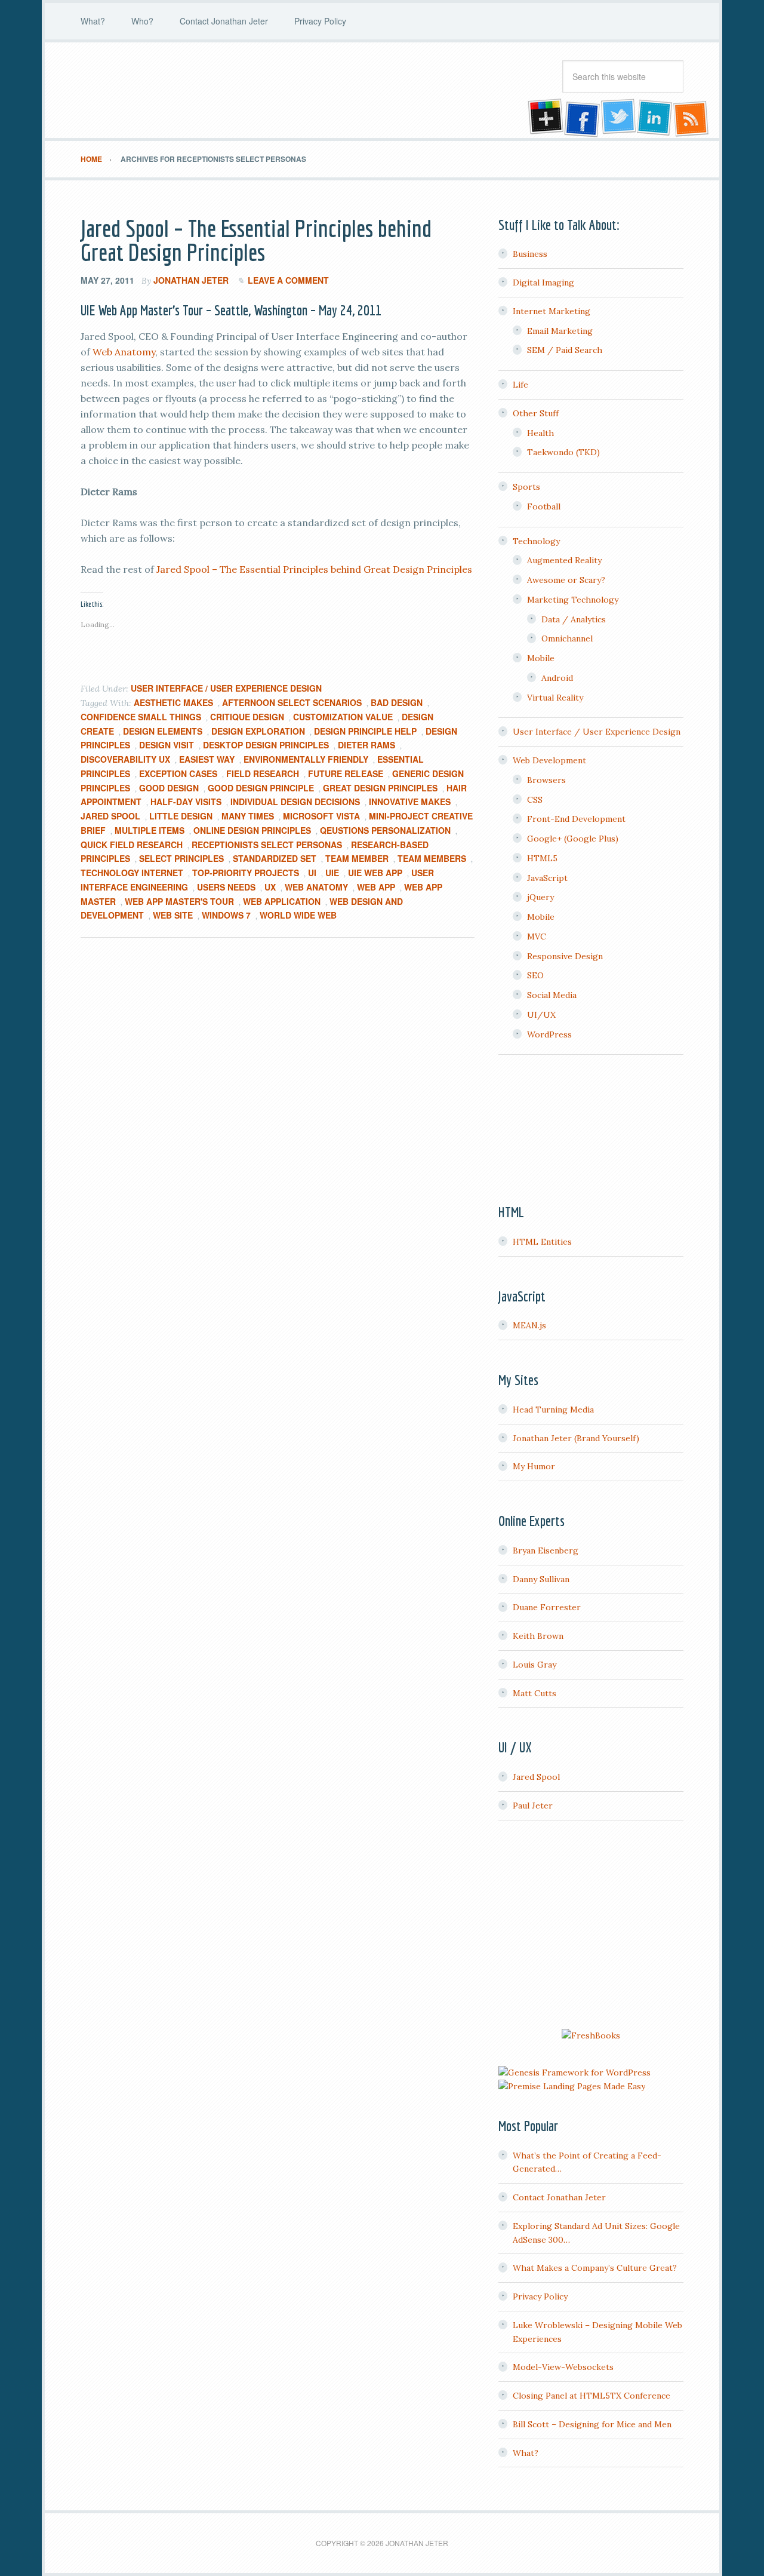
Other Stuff (536, 413)
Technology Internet (132, 873)
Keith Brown (538, 1636)
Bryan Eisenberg (546, 1550)
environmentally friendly (306, 759)
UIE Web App (375, 873)
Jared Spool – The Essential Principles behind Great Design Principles (256, 240)
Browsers (546, 780)
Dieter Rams (366, 745)
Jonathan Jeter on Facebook (581, 118)
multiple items (150, 830)
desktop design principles (266, 745)
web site (173, 915)
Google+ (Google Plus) (573, 839)
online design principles (252, 830)
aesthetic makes (173, 702)
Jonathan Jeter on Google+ (544, 118)
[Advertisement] (591, 1926)
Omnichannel (567, 638)
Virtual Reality (555, 698)
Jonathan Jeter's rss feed (692, 118)
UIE (332, 873)
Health (540, 433)
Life (520, 385)
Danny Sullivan (541, 1579)
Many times (248, 816)
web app (376, 887)
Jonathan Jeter (176, 90)
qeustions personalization (385, 830)
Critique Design (247, 717)
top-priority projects (246, 873)
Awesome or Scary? (566, 580)
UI (312, 873)
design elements (163, 731)
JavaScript (547, 878)
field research (263, 773)
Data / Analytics (574, 619)
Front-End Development (576, 819)
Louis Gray (535, 1665)
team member (357, 858)
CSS (535, 800)
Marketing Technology (573, 600)
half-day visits (186, 802)
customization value (343, 717)
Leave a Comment (288, 280)
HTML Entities (542, 1242)
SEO (535, 975)
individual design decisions (295, 802)
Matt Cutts (535, 1693)
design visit (167, 745)
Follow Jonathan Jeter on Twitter (618, 118)
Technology (536, 541)
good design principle (261, 788)
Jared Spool (110, 816)
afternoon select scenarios (292, 702)
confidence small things (141, 717)
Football (544, 506)
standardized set (275, 858)
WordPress (549, 1034)
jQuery (540, 897)
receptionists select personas (267, 845)
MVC (537, 937)
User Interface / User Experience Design (226, 688)
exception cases (178, 773)
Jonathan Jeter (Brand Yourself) (576, 1438)
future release (346, 773)
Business (530, 254)
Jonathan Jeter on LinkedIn (655, 118)
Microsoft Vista (321, 816)
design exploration (258, 731)
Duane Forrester (547, 1607)
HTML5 (542, 858)
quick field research (132, 845)
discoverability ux (125, 759)
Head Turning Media (553, 1410)
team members (432, 858)
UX (270, 887)
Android (557, 678)
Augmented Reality (564, 560)
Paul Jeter (533, 1806)
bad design (397, 702)
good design (169, 788)
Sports (526, 487)
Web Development (549, 760)
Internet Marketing (552, 311)
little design (181, 816)
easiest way (207, 759)
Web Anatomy (124, 352)
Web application (282, 901)
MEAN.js (529, 1325)
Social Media (552, 995)
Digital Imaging (543, 283)
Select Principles (181, 858)
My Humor (534, 1466)
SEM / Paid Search (565, 350)
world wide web (298, 915)
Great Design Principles (380, 788)
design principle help (365, 731)
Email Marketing (560, 331)
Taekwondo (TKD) (563, 452)
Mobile (541, 658)
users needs (226, 887)
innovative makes (410, 802)
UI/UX (541, 1015)
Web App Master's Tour (179, 901)
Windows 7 (226, 915)
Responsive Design (565, 956)
